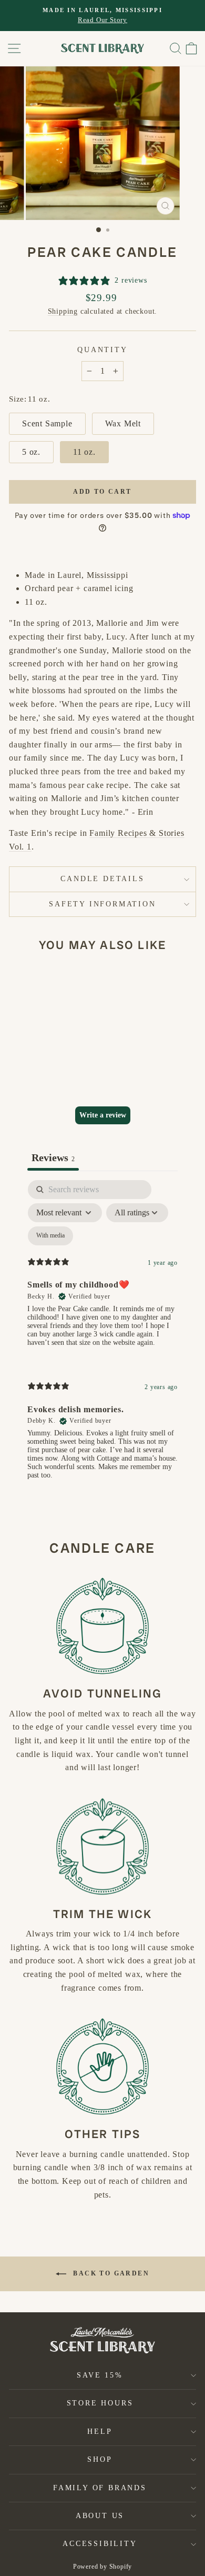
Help (100, 2432)
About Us (100, 2516)
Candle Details (102, 879)
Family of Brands (100, 2488)
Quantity (102, 350)
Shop (100, 2459)
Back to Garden (110, 2273)
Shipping (63, 311)
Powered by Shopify (102, 2567)
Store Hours (100, 2403)
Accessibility (100, 2544)
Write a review (103, 1115)
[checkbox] (50, 1236)
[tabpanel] (102, 1339)
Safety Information (102, 904)
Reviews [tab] (53, 1157)
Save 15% (100, 2375)
